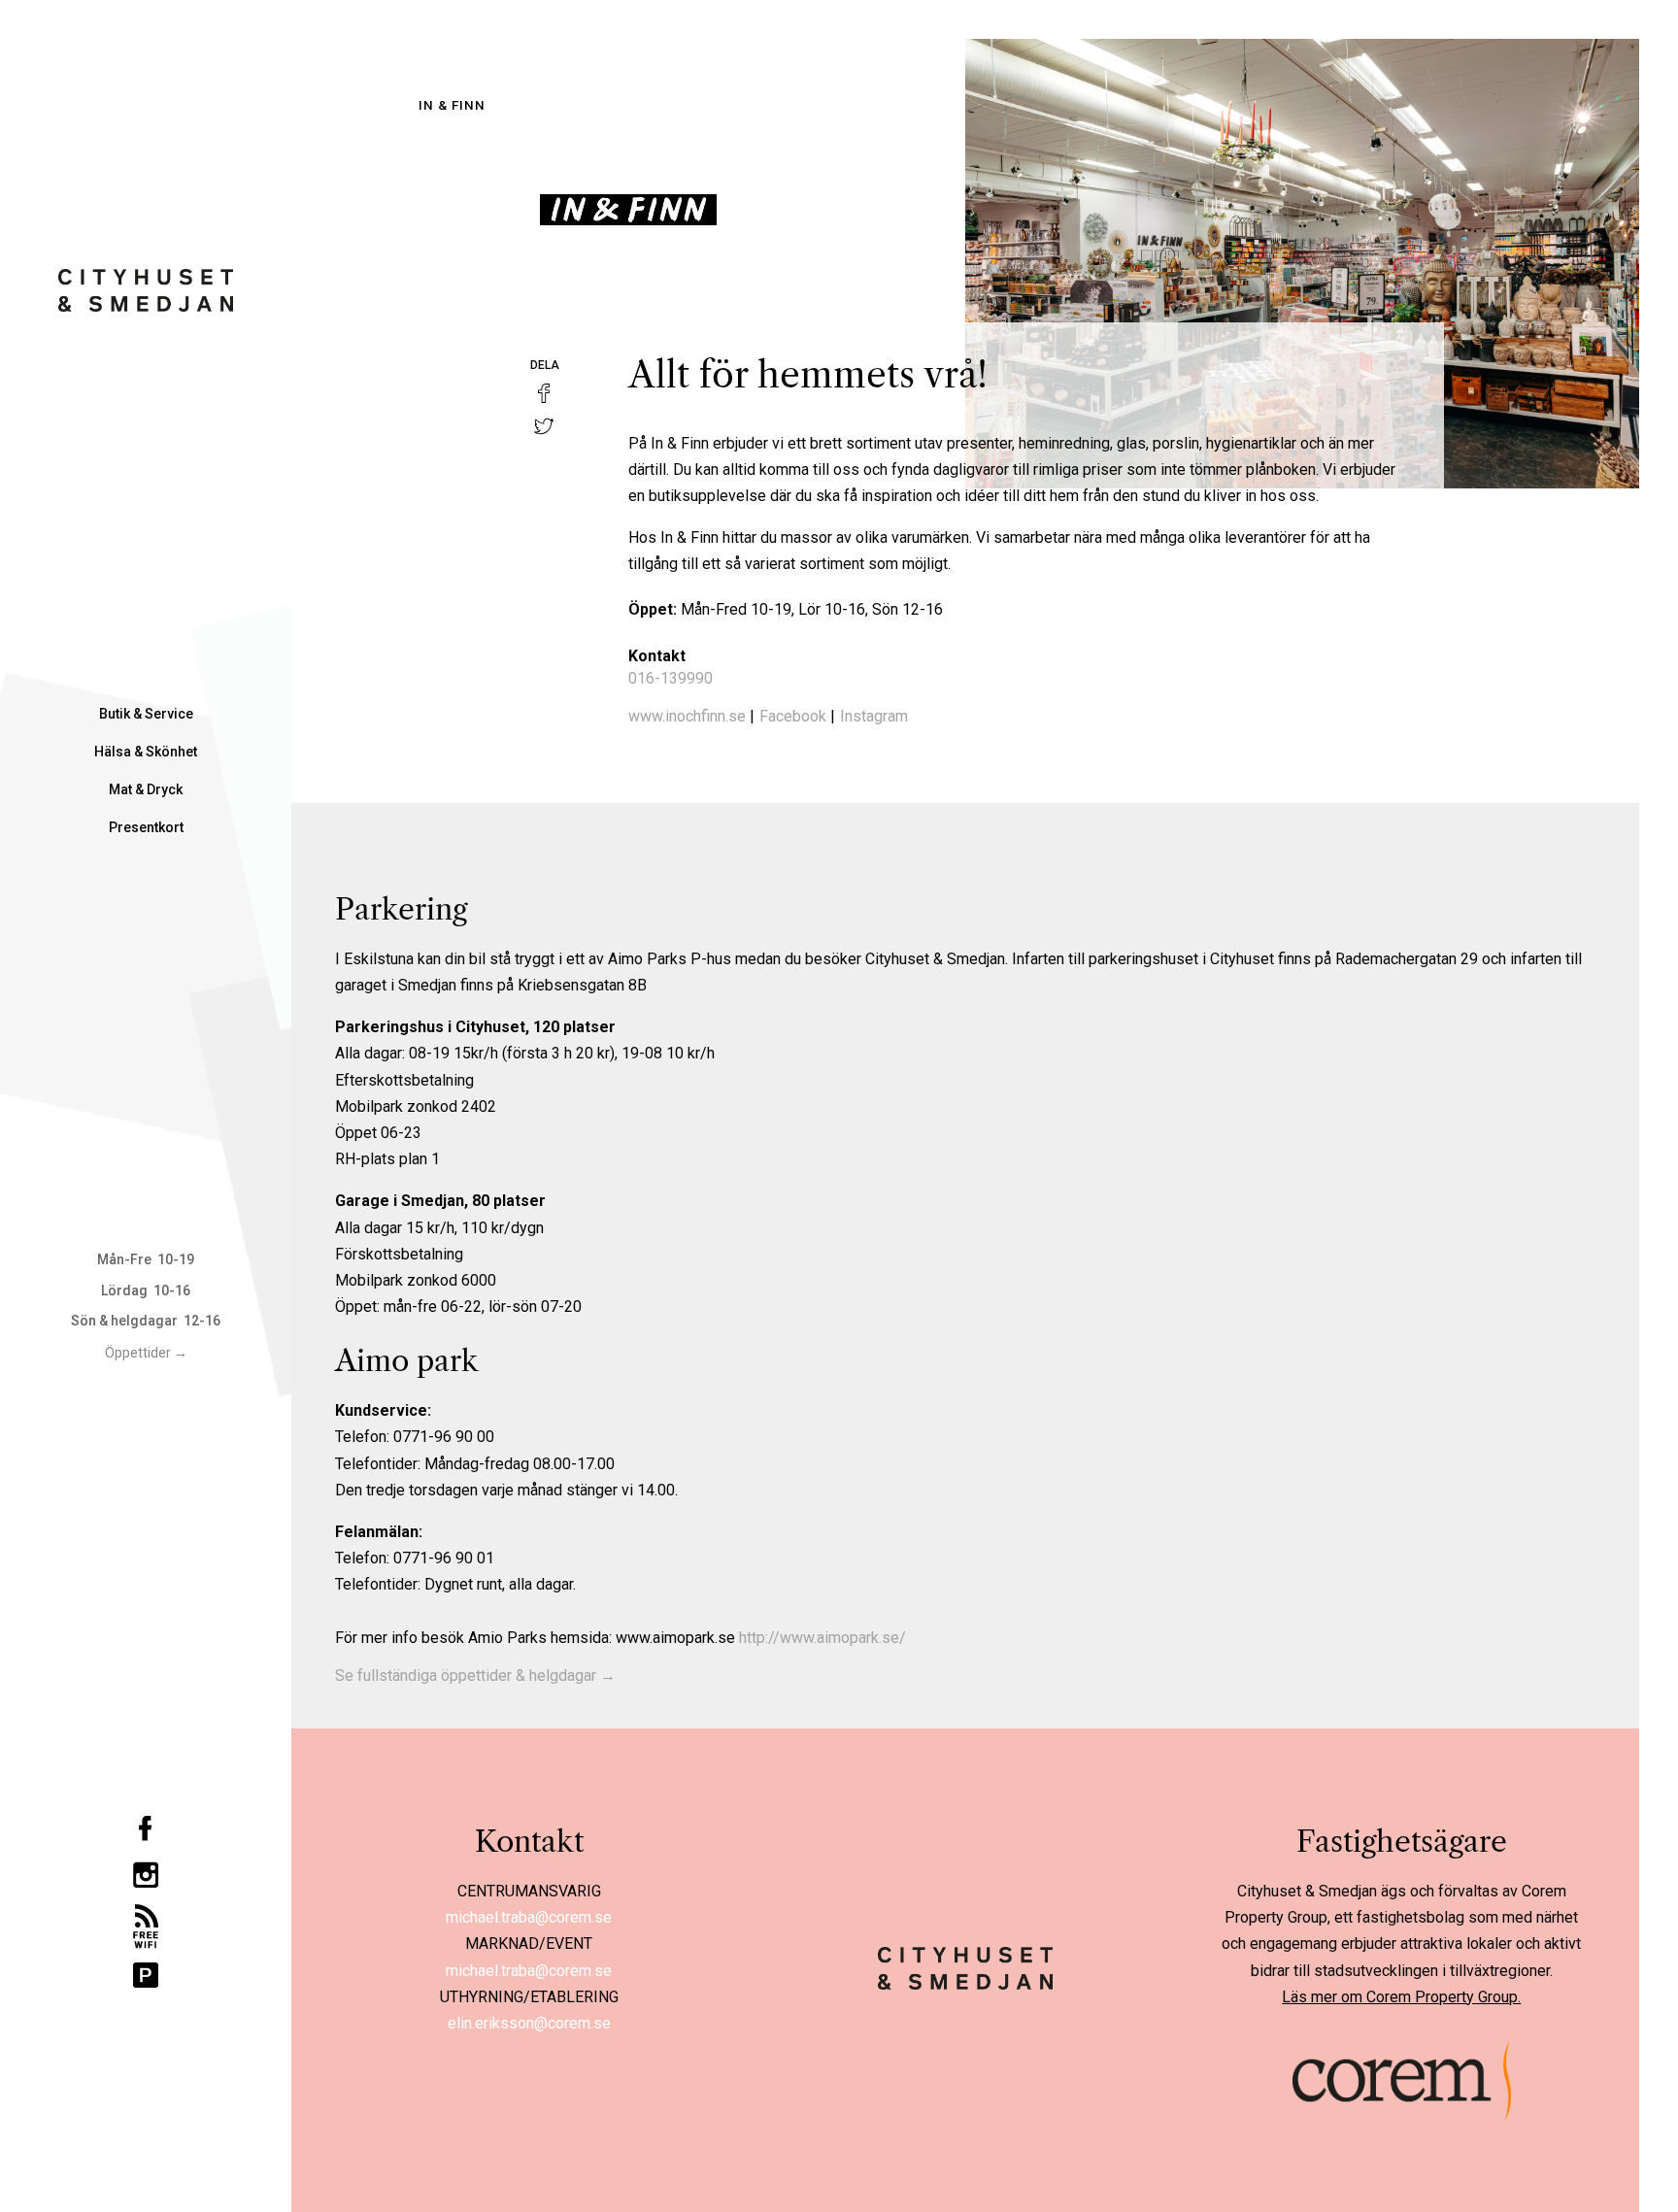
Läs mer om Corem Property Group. (1401, 1997)
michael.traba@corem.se (529, 1917)
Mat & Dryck (146, 789)
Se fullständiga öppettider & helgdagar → (475, 1676)
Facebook (793, 716)
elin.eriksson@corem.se (529, 2023)
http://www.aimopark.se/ (822, 1638)
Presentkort (146, 827)
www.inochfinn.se (687, 716)
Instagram (874, 716)
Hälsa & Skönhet (146, 752)
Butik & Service (146, 714)
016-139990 (671, 678)
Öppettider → (146, 1353)
